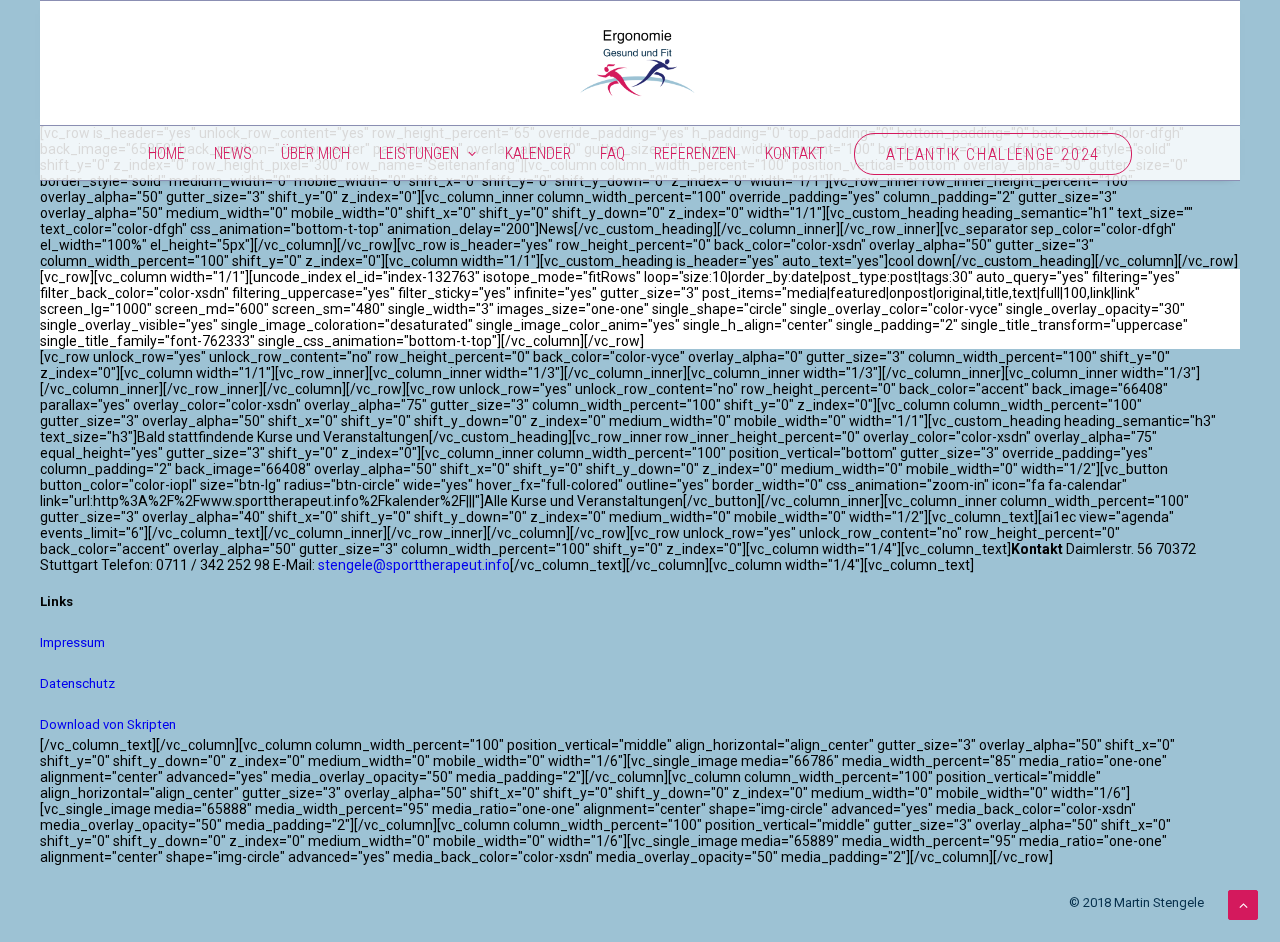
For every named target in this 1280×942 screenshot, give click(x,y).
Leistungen (419, 153)
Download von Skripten (108, 724)
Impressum (72, 642)
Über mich (315, 153)
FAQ (612, 153)
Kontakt (795, 153)
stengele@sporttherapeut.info (414, 565)
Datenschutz (77, 683)
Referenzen (695, 153)
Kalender (538, 153)
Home (166, 153)
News (233, 153)
